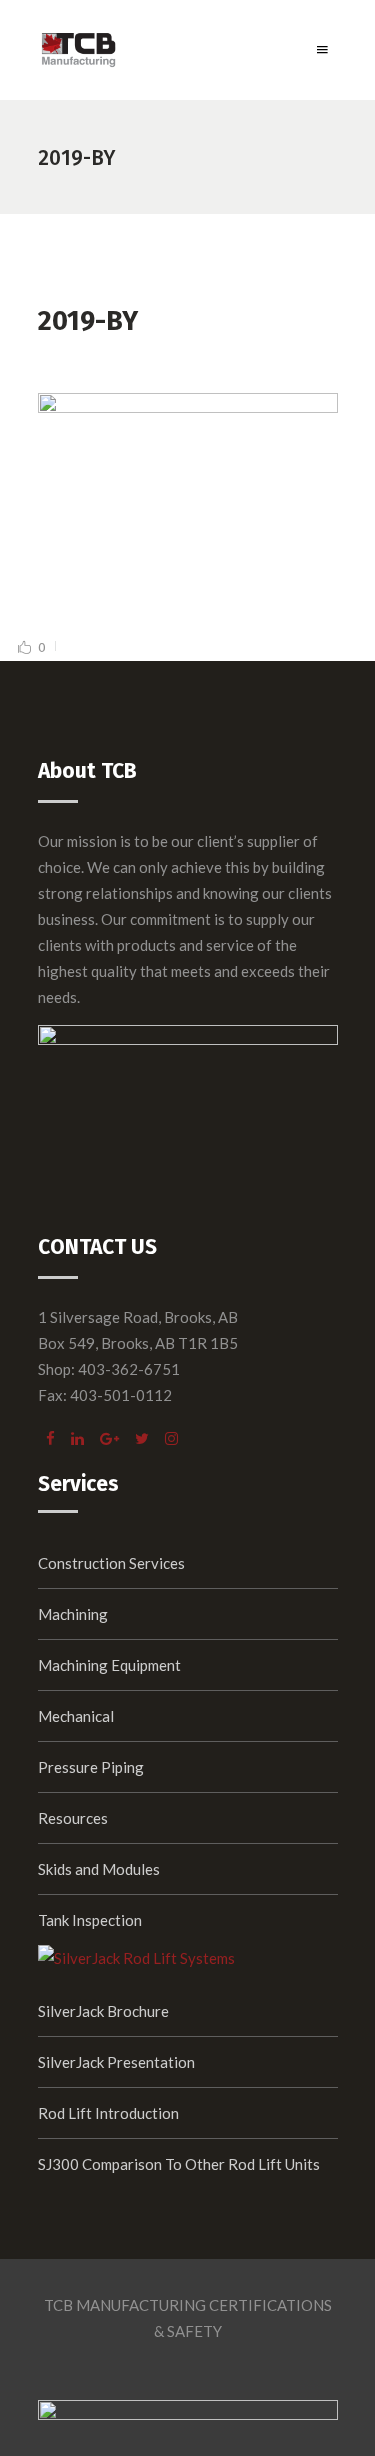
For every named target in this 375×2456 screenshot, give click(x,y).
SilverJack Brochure (103, 2011)
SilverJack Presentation (116, 2062)
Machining (73, 1614)
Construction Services (111, 1563)
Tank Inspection (90, 1920)
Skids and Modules (99, 1869)
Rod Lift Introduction (108, 2113)
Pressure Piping (91, 1767)
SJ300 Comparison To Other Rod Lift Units (179, 2164)
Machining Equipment (109, 1665)
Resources (73, 1818)
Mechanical (76, 1716)
